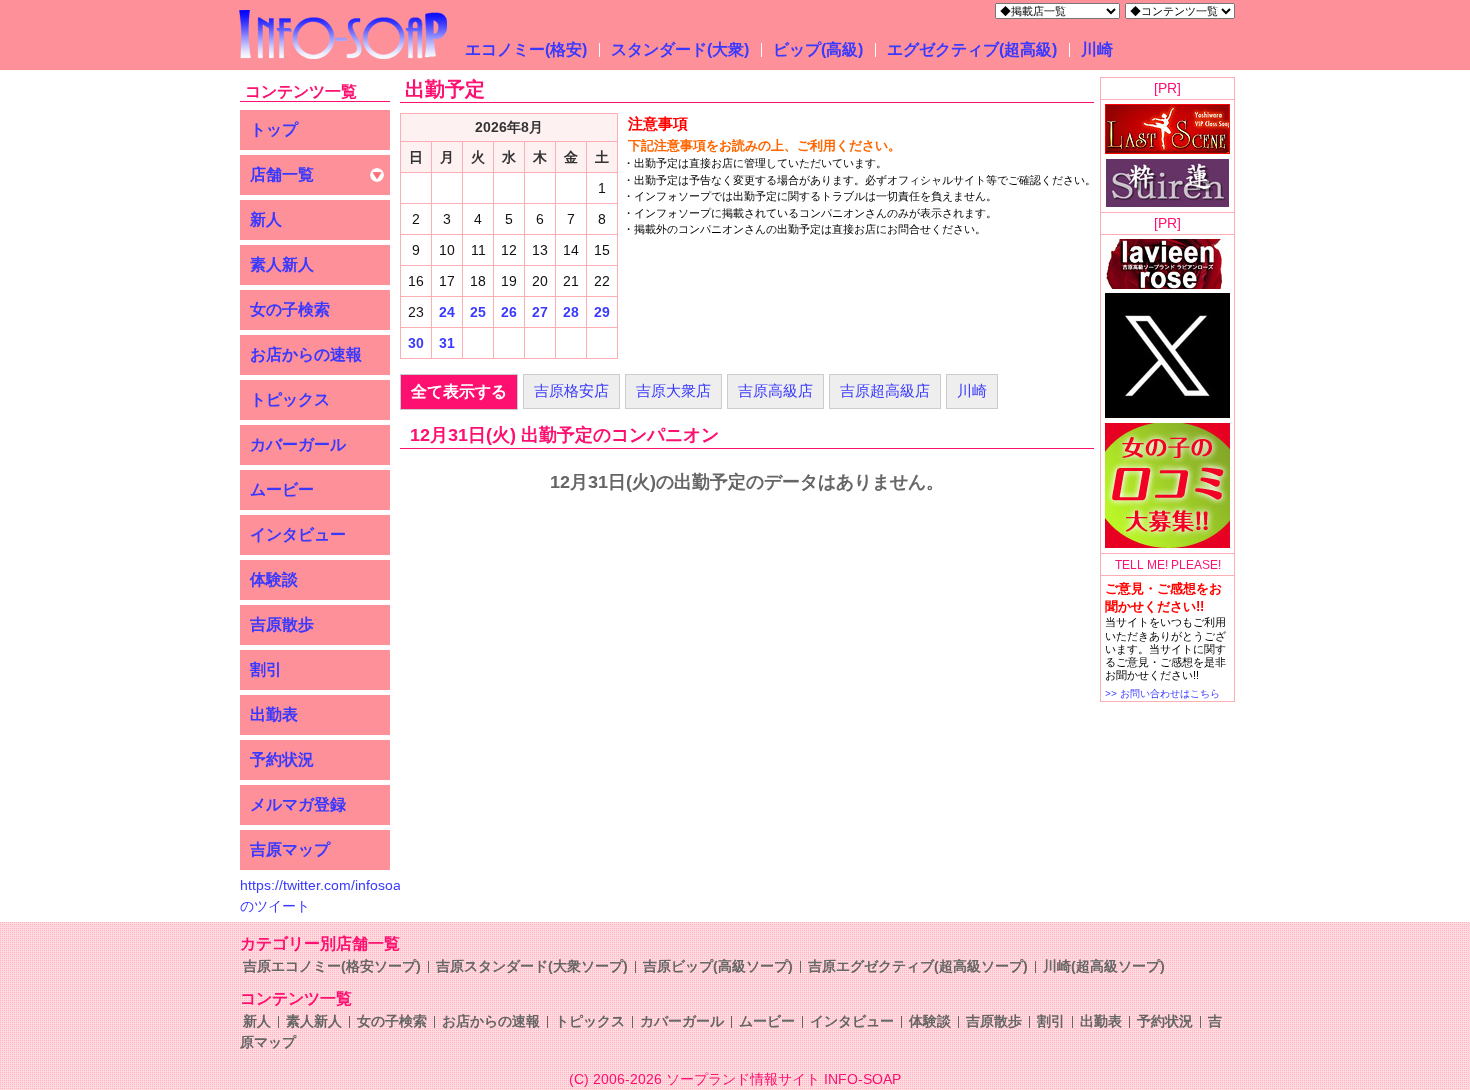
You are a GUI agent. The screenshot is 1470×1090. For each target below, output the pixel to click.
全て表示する (459, 391)
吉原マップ (290, 849)
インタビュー (298, 534)
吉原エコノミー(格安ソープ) (332, 966)
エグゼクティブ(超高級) (972, 49)
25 (478, 312)
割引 (266, 669)
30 (416, 343)
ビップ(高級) (818, 49)
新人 (266, 219)
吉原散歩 (282, 624)
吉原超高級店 (885, 390)
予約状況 (282, 759)
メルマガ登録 (298, 804)
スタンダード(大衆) (680, 49)
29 (602, 312)
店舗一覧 (282, 174)
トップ (274, 129)
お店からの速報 (306, 354)
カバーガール (298, 444)
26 (509, 312)
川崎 (1097, 49)
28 (571, 312)
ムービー (282, 489)
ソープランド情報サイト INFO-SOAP (783, 1079)
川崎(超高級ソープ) (1104, 966)
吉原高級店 (775, 390)
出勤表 (274, 714)
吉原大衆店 (673, 390)
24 (447, 312)
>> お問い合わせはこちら (1162, 693)
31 (447, 343)
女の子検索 (290, 309)
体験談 (274, 579)
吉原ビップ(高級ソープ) (718, 966)
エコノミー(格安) (526, 49)
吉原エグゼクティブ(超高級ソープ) (918, 966)
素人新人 (282, 264)
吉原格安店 (571, 390)
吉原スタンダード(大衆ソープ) (532, 966)
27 (540, 312)
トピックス (290, 399)
